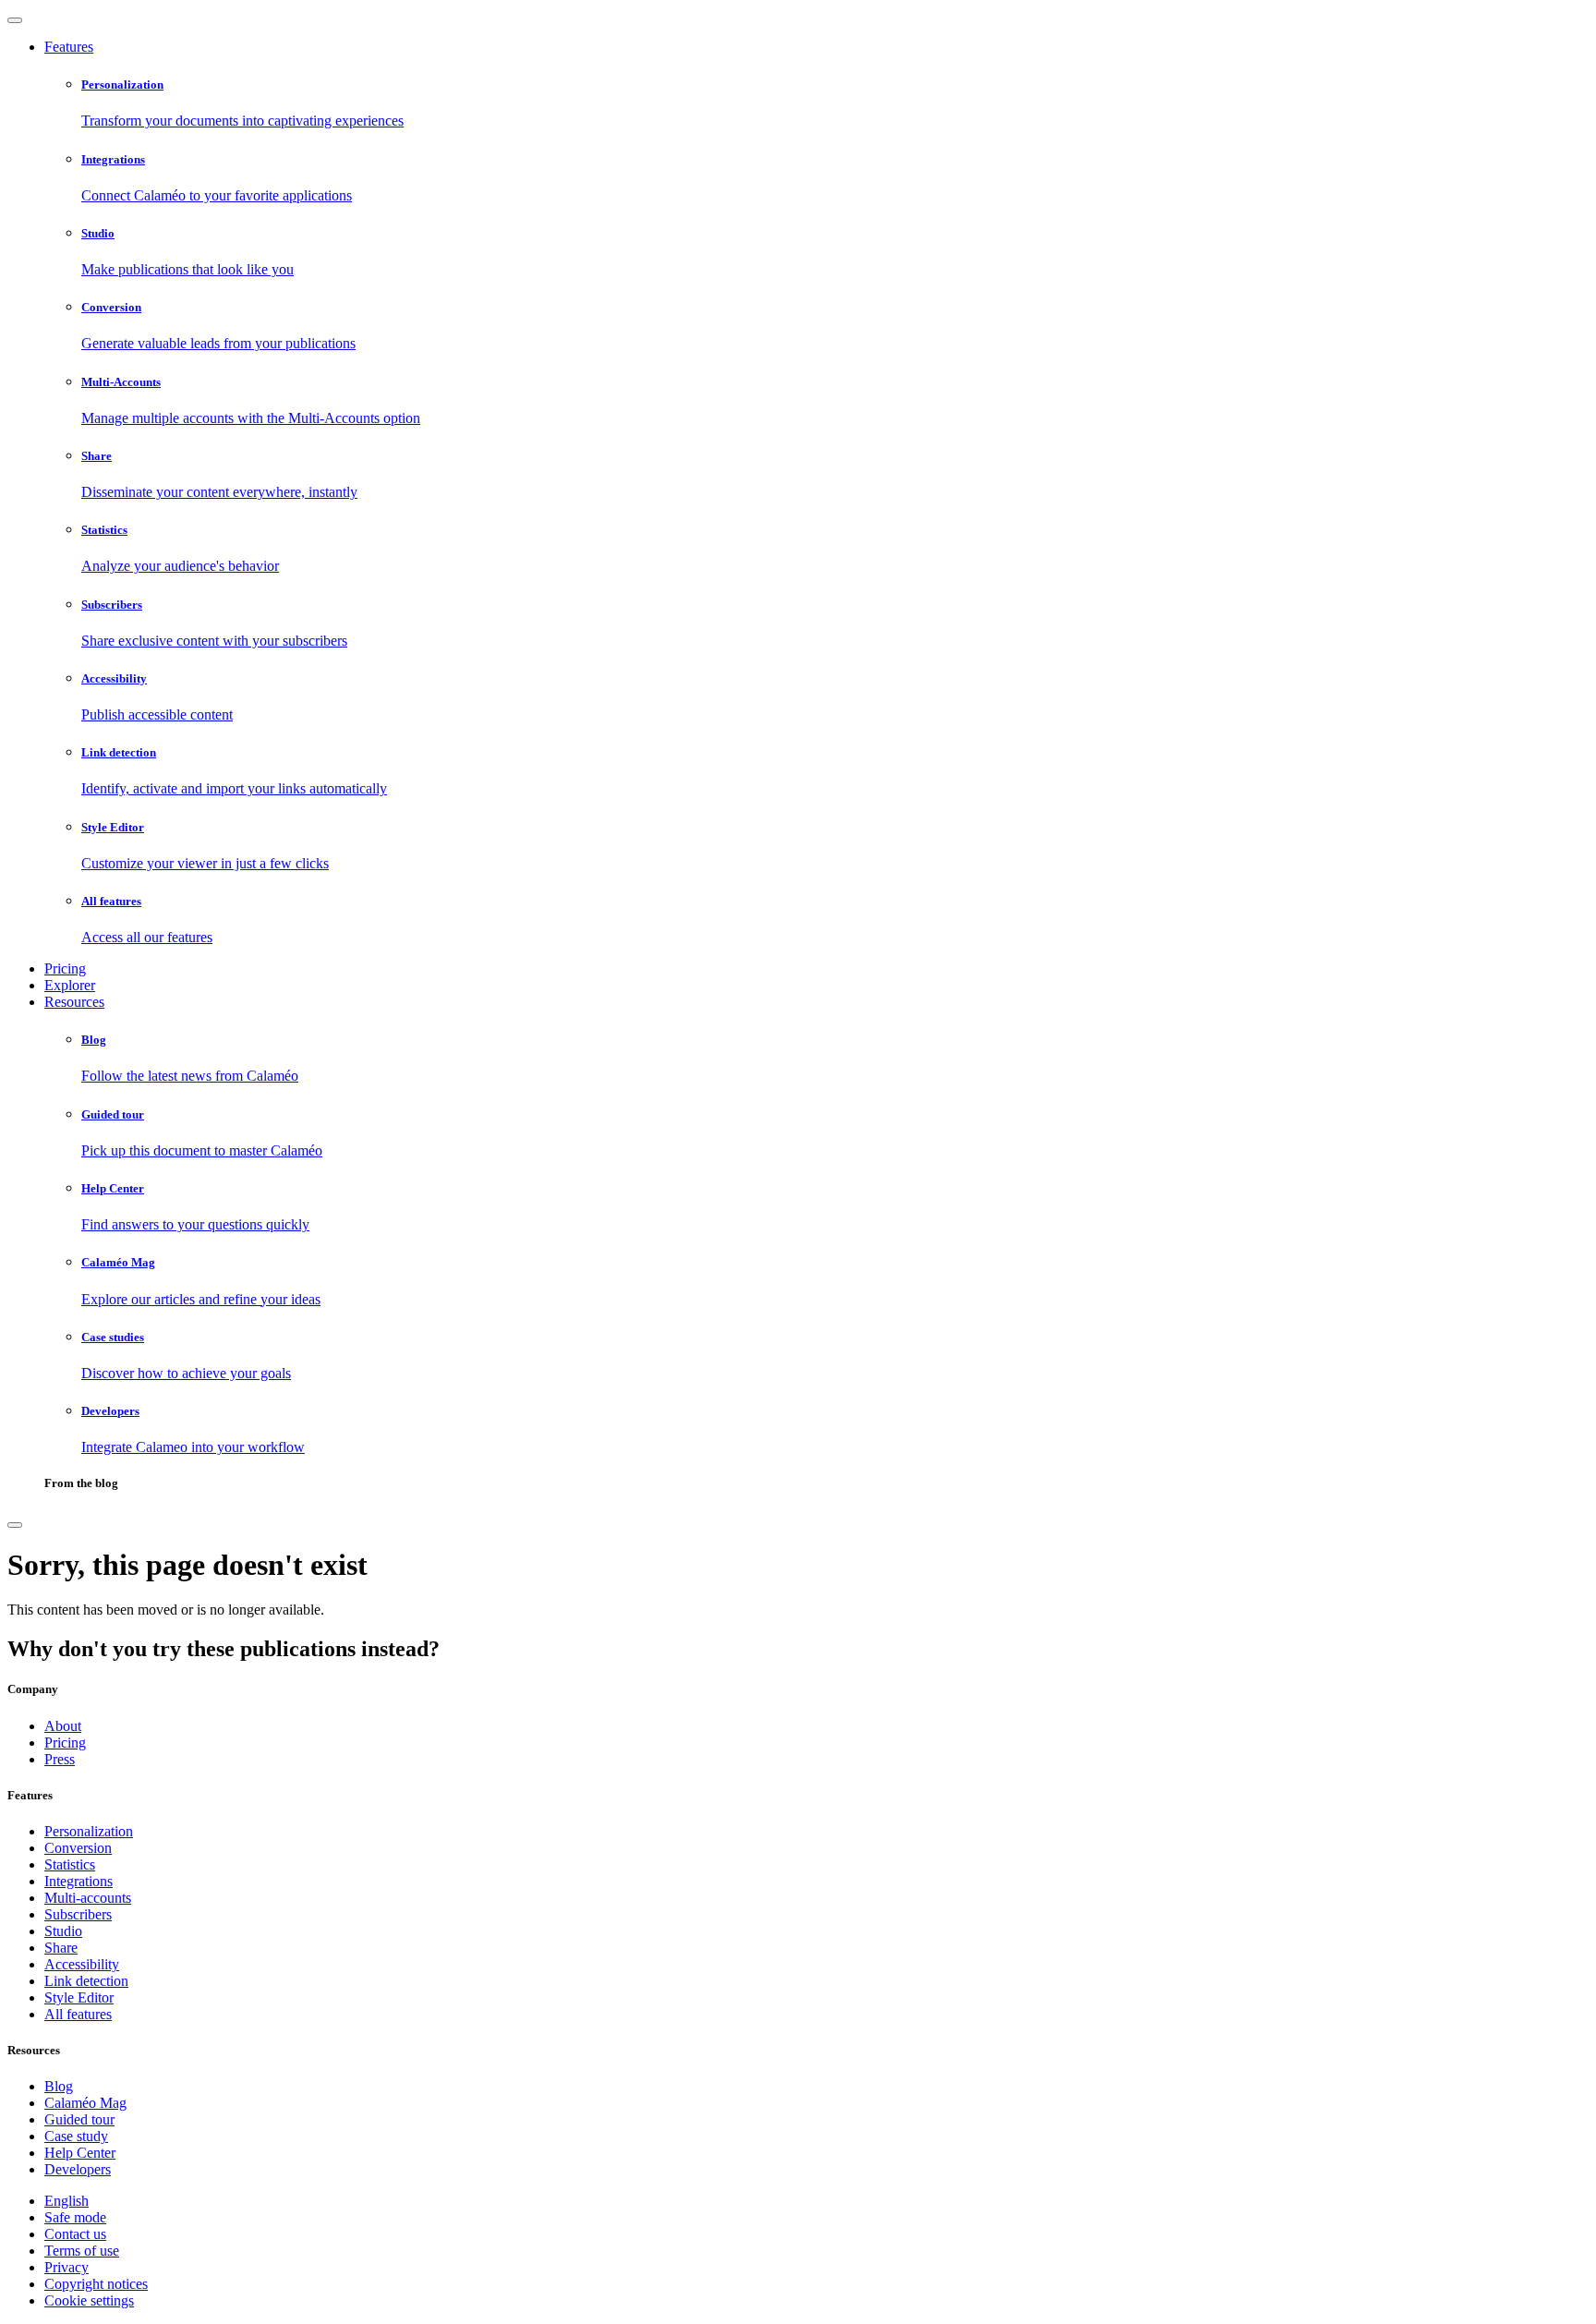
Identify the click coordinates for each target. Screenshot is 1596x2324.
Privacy (66, 2267)
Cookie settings (89, 2300)
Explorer (70, 985)
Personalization (89, 1831)
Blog (59, 2086)
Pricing (65, 968)
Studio (63, 1931)
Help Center (80, 2153)
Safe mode (75, 2217)
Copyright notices (96, 2284)
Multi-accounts (88, 1898)
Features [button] (69, 47)
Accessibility (82, 1964)
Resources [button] (74, 1002)
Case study (76, 2136)
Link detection (86, 1981)
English (66, 2201)
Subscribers (78, 1914)
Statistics (70, 1864)
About (63, 1726)
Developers (78, 2169)
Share (61, 1948)
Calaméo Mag (85, 2103)
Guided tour (79, 2119)
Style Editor (79, 1997)
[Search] (15, 1525)
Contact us (75, 2234)
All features (78, 2014)
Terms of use (82, 2251)
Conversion (78, 1848)
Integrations (79, 1881)
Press (60, 1759)
